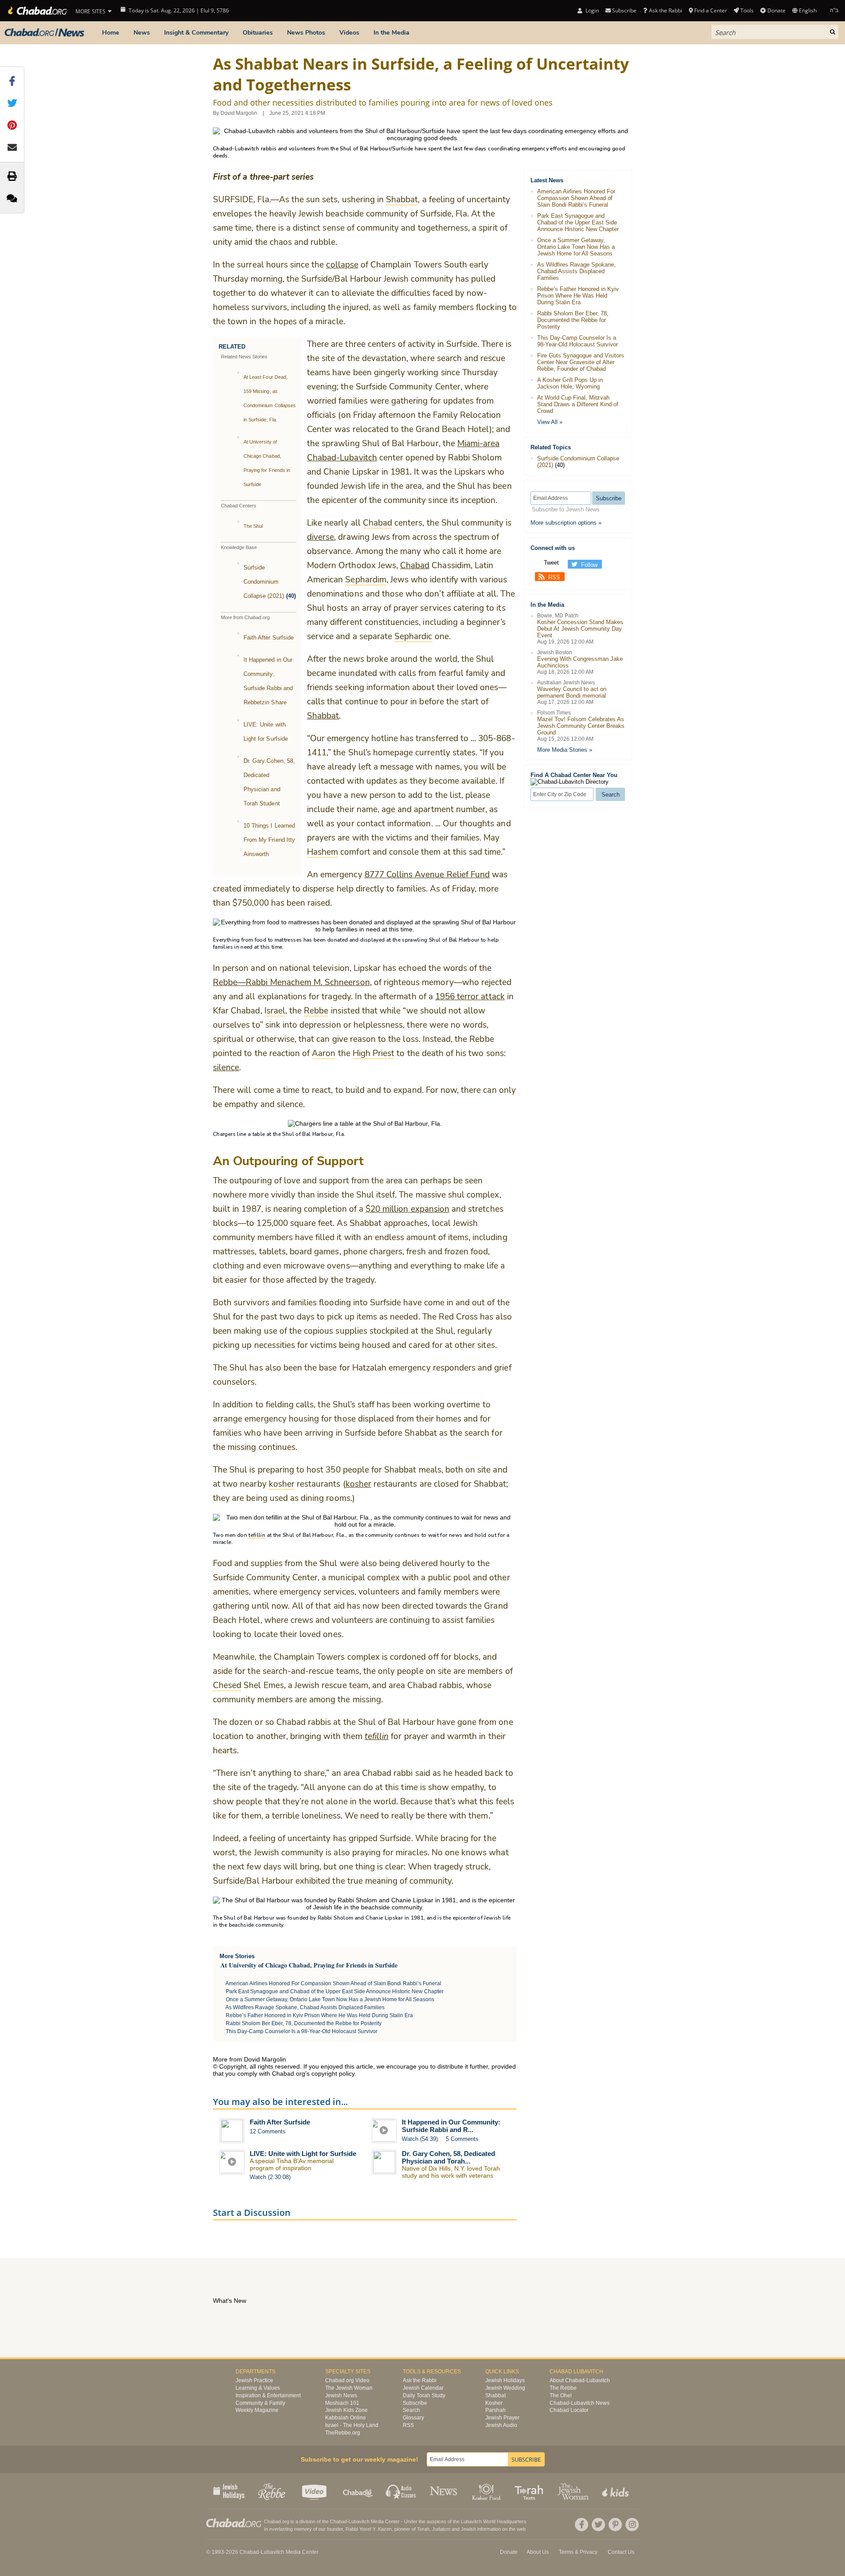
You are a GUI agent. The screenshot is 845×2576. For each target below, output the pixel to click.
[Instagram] (632, 2525)
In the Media (391, 33)
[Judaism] (37, 11)
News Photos (306, 33)
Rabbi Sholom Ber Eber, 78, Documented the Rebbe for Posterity (304, 2023)
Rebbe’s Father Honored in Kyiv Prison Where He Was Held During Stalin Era (319, 2015)
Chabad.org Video (347, 2380)
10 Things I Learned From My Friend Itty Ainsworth (269, 840)
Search (411, 2410)
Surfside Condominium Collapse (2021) (264, 582)
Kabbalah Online (346, 2418)
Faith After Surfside (269, 638)
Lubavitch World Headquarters (494, 2521)
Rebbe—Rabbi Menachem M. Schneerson (291, 982)
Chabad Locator (569, 2410)
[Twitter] (598, 2525)
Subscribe (415, 2403)
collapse (342, 265)
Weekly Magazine (257, 2410)
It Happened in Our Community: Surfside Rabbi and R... (451, 2126)
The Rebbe (563, 2388)
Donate (776, 10)
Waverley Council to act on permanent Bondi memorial (572, 692)
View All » (550, 422)
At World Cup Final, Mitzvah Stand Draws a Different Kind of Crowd (578, 404)
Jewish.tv (315, 2491)
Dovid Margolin (239, 113)
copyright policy (333, 2073)
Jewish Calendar (423, 2388)
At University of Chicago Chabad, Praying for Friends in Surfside (309, 1965)
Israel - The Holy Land (352, 2425)
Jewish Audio (501, 2425)
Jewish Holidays (505, 2380)
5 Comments (462, 2139)
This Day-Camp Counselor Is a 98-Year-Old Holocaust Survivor (302, 2031)
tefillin (377, 1736)
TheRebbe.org (343, 2433)
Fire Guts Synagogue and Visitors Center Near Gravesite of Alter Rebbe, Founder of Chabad (581, 362)
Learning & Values (258, 2388)
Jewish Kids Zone (346, 2410)
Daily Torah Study (424, 2395)
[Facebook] (582, 2525)
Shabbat (323, 716)
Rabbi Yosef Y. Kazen (369, 2529)
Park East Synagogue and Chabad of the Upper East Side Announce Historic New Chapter (335, 1991)
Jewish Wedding (505, 2388)
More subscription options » (566, 523)
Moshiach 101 (342, 2403)
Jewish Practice (254, 2380)
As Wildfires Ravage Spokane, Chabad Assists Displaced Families (305, 2007)
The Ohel (561, 2395)
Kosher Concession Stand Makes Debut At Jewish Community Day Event (580, 629)
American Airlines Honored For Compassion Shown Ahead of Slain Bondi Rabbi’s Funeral (333, 1983)
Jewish (468, 2529)
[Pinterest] (615, 2525)
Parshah (495, 2410)
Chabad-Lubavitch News (580, 2403)
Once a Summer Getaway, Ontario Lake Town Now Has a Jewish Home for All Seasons (330, 1999)
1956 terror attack (470, 997)
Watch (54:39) (420, 2139)
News (142, 33)
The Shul (253, 526)
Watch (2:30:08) (270, 2177)
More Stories (237, 1956)
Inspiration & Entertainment (268, 2395)
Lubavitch (359, 2521)
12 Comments (268, 2131)
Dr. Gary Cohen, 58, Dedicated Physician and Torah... (448, 2157)
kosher (358, 1484)
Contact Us (621, 2552)
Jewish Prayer (502, 2418)
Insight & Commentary (196, 33)
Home (111, 33)
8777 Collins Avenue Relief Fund (427, 875)
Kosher (494, 2403)
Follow (589, 565)
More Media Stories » (565, 750)
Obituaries (258, 33)
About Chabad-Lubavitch (580, 2380)
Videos (349, 33)
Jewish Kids (616, 2491)
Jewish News (341, 2395)
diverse (320, 537)
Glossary (413, 2418)
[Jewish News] (44, 33)
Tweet (551, 563)
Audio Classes (401, 2491)
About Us (538, 2552)
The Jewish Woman (349, 2388)
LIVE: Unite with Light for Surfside (303, 2154)
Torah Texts (530, 2491)
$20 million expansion (407, 1209)
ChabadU (358, 2491)
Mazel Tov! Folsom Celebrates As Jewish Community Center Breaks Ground (581, 726)
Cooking (487, 2491)
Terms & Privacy (578, 2552)
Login (591, 10)
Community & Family (260, 2403)
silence (226, 1068)
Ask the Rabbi (665, 10)
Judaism (441, 2529)
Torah (423, 2529)
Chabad (415, 565)
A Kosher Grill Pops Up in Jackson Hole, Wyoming (570, 383)
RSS (554, 577)
